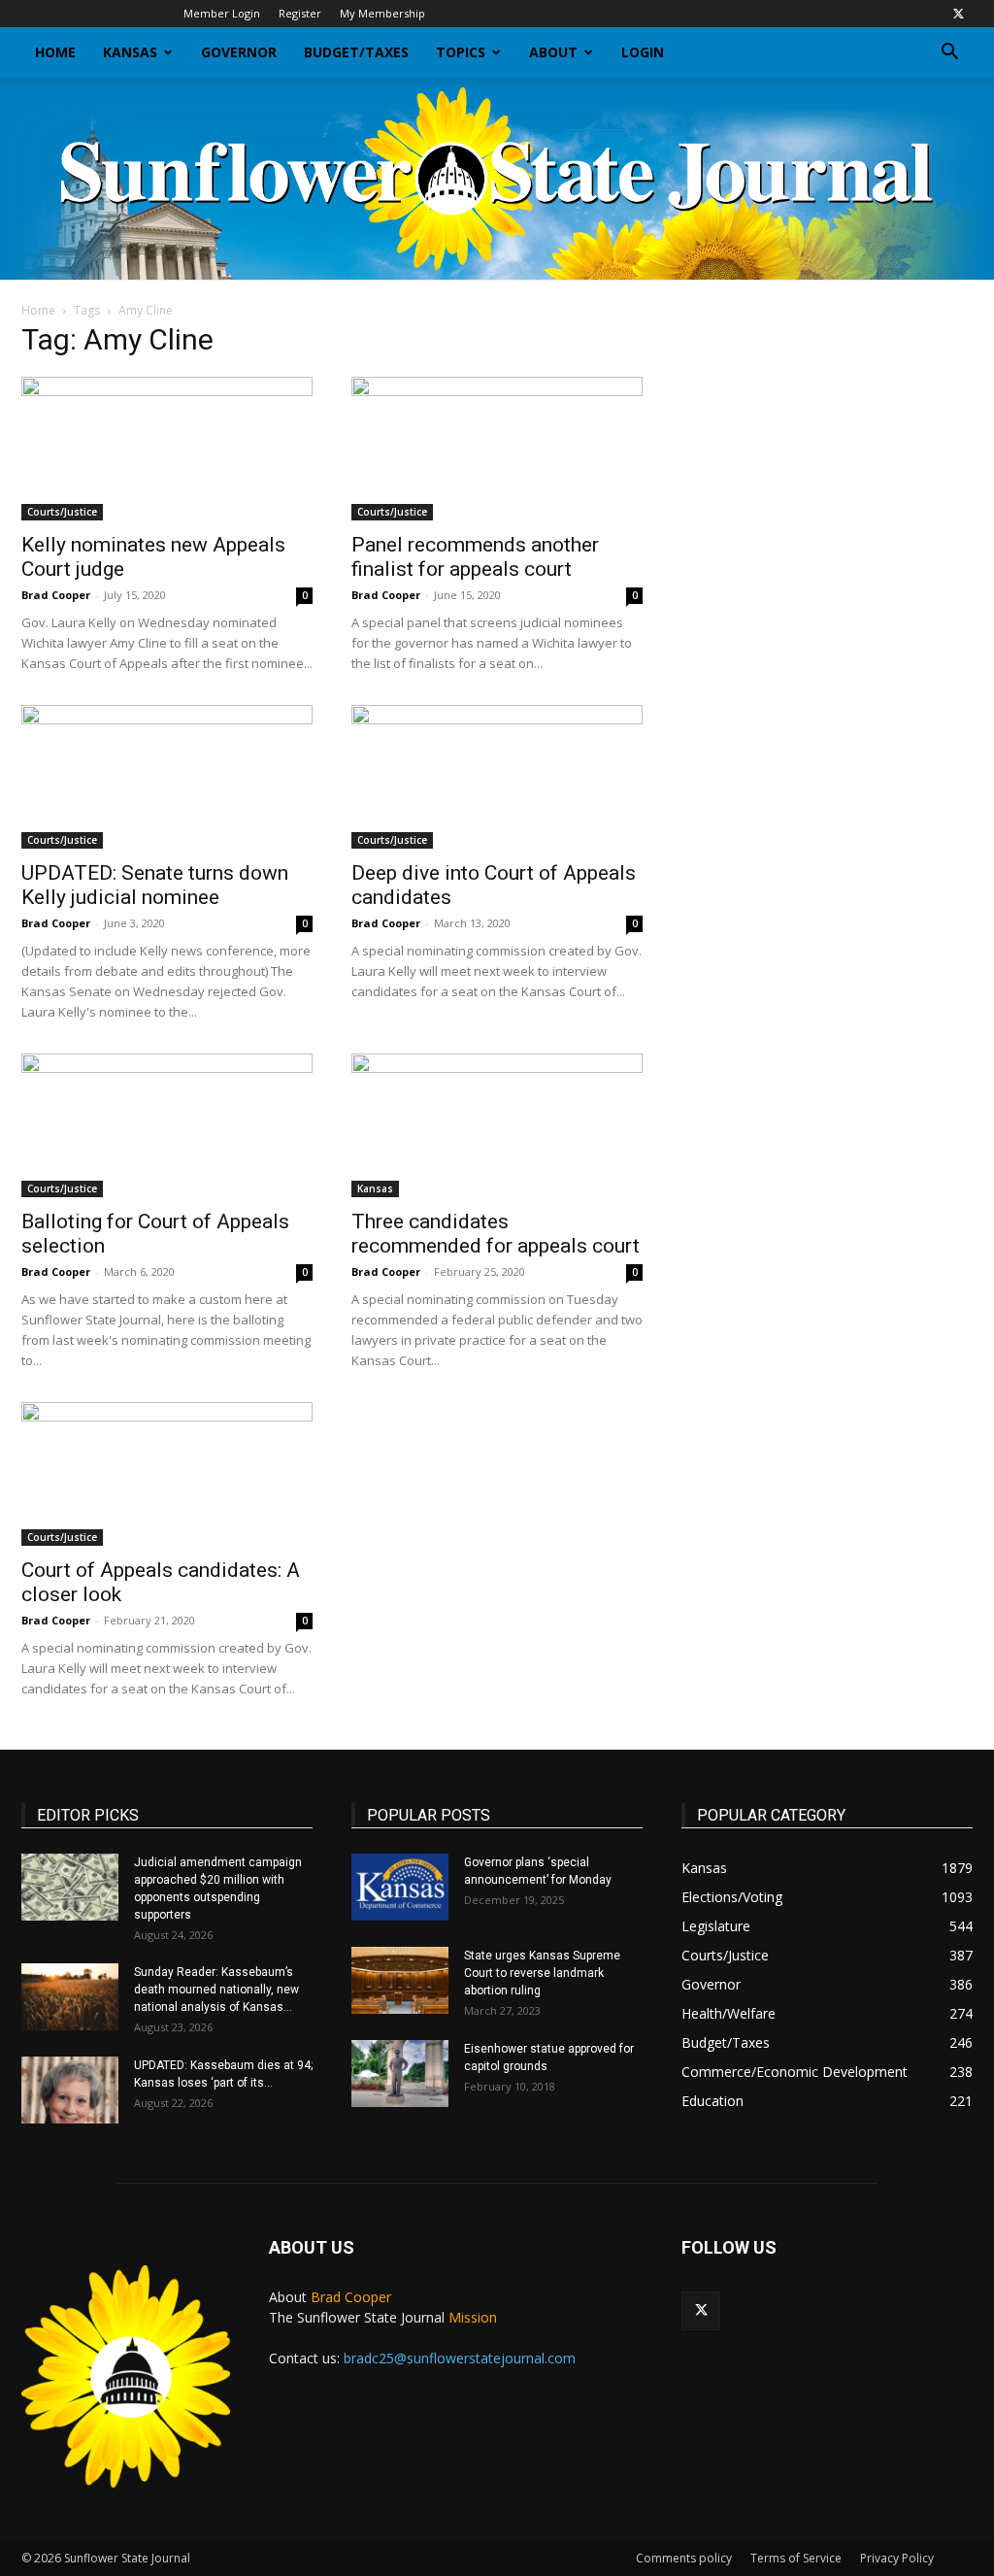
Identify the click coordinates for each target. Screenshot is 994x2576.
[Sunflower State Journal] (497, 179)
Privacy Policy (897, 2558)
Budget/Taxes (356, 52)
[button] (949, 54)
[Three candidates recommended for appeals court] (497, 1125)
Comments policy (684, 2558)
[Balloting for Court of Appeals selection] (167, 1125)
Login (643, 52)
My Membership (382, 13)
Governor (239, 52)
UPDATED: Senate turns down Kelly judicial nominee (155, 885)
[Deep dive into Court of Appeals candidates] (497, 777)
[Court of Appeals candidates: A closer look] (167, 1474)
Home (55, 52)
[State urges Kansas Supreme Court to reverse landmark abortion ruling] (400, 1980)
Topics (461, 52)
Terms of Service (796, 2558)
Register (300, 13)
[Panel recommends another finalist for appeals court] (497, 449)
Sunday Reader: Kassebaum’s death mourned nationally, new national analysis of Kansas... (216, 1990)
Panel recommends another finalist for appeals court (475, 557)
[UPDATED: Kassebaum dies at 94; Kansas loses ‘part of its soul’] (70, 2090)
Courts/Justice (62, 512)
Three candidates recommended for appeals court (496, 1234)
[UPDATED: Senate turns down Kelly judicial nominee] (167, 777)
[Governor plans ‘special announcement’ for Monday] (400, 1887)
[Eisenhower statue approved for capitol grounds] (400, 2074)
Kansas (130, 52)
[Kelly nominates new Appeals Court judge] (167, 449)
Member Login (222, 13)
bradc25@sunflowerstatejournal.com (460, 2358)
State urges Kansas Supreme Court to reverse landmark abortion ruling (542, 1973)
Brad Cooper (56, 595)
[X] (958, 14)
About (553, 52)
